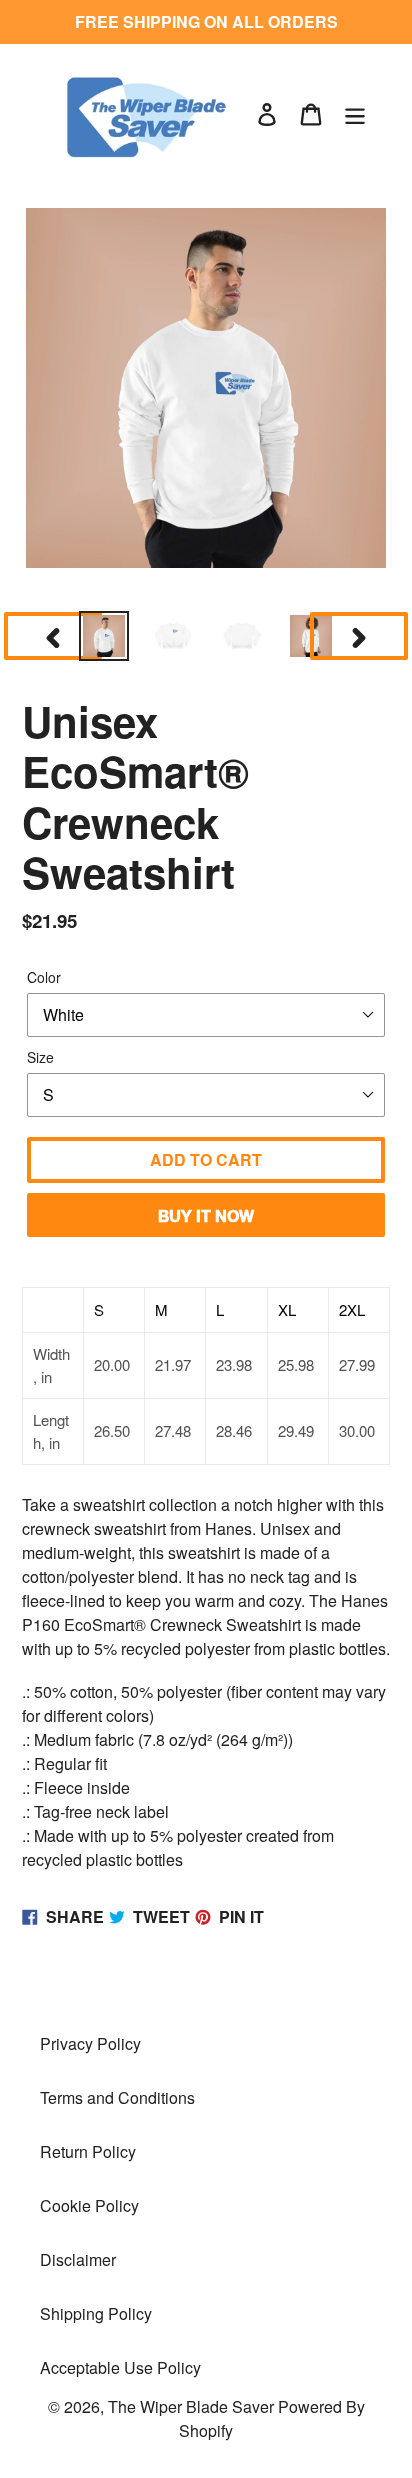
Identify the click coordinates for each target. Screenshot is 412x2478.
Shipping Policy (96, 2313)
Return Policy (88, 2151)
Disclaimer (78, 2259)
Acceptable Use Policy (120, 2367)
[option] (104, 636)
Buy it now (206, 1216)
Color (44, 977)
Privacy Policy (90, 2043)
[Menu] (355, 112)
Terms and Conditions (117, 2097)
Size (40, 1057)
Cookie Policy (89, 2205)
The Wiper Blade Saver (191, 2406)
